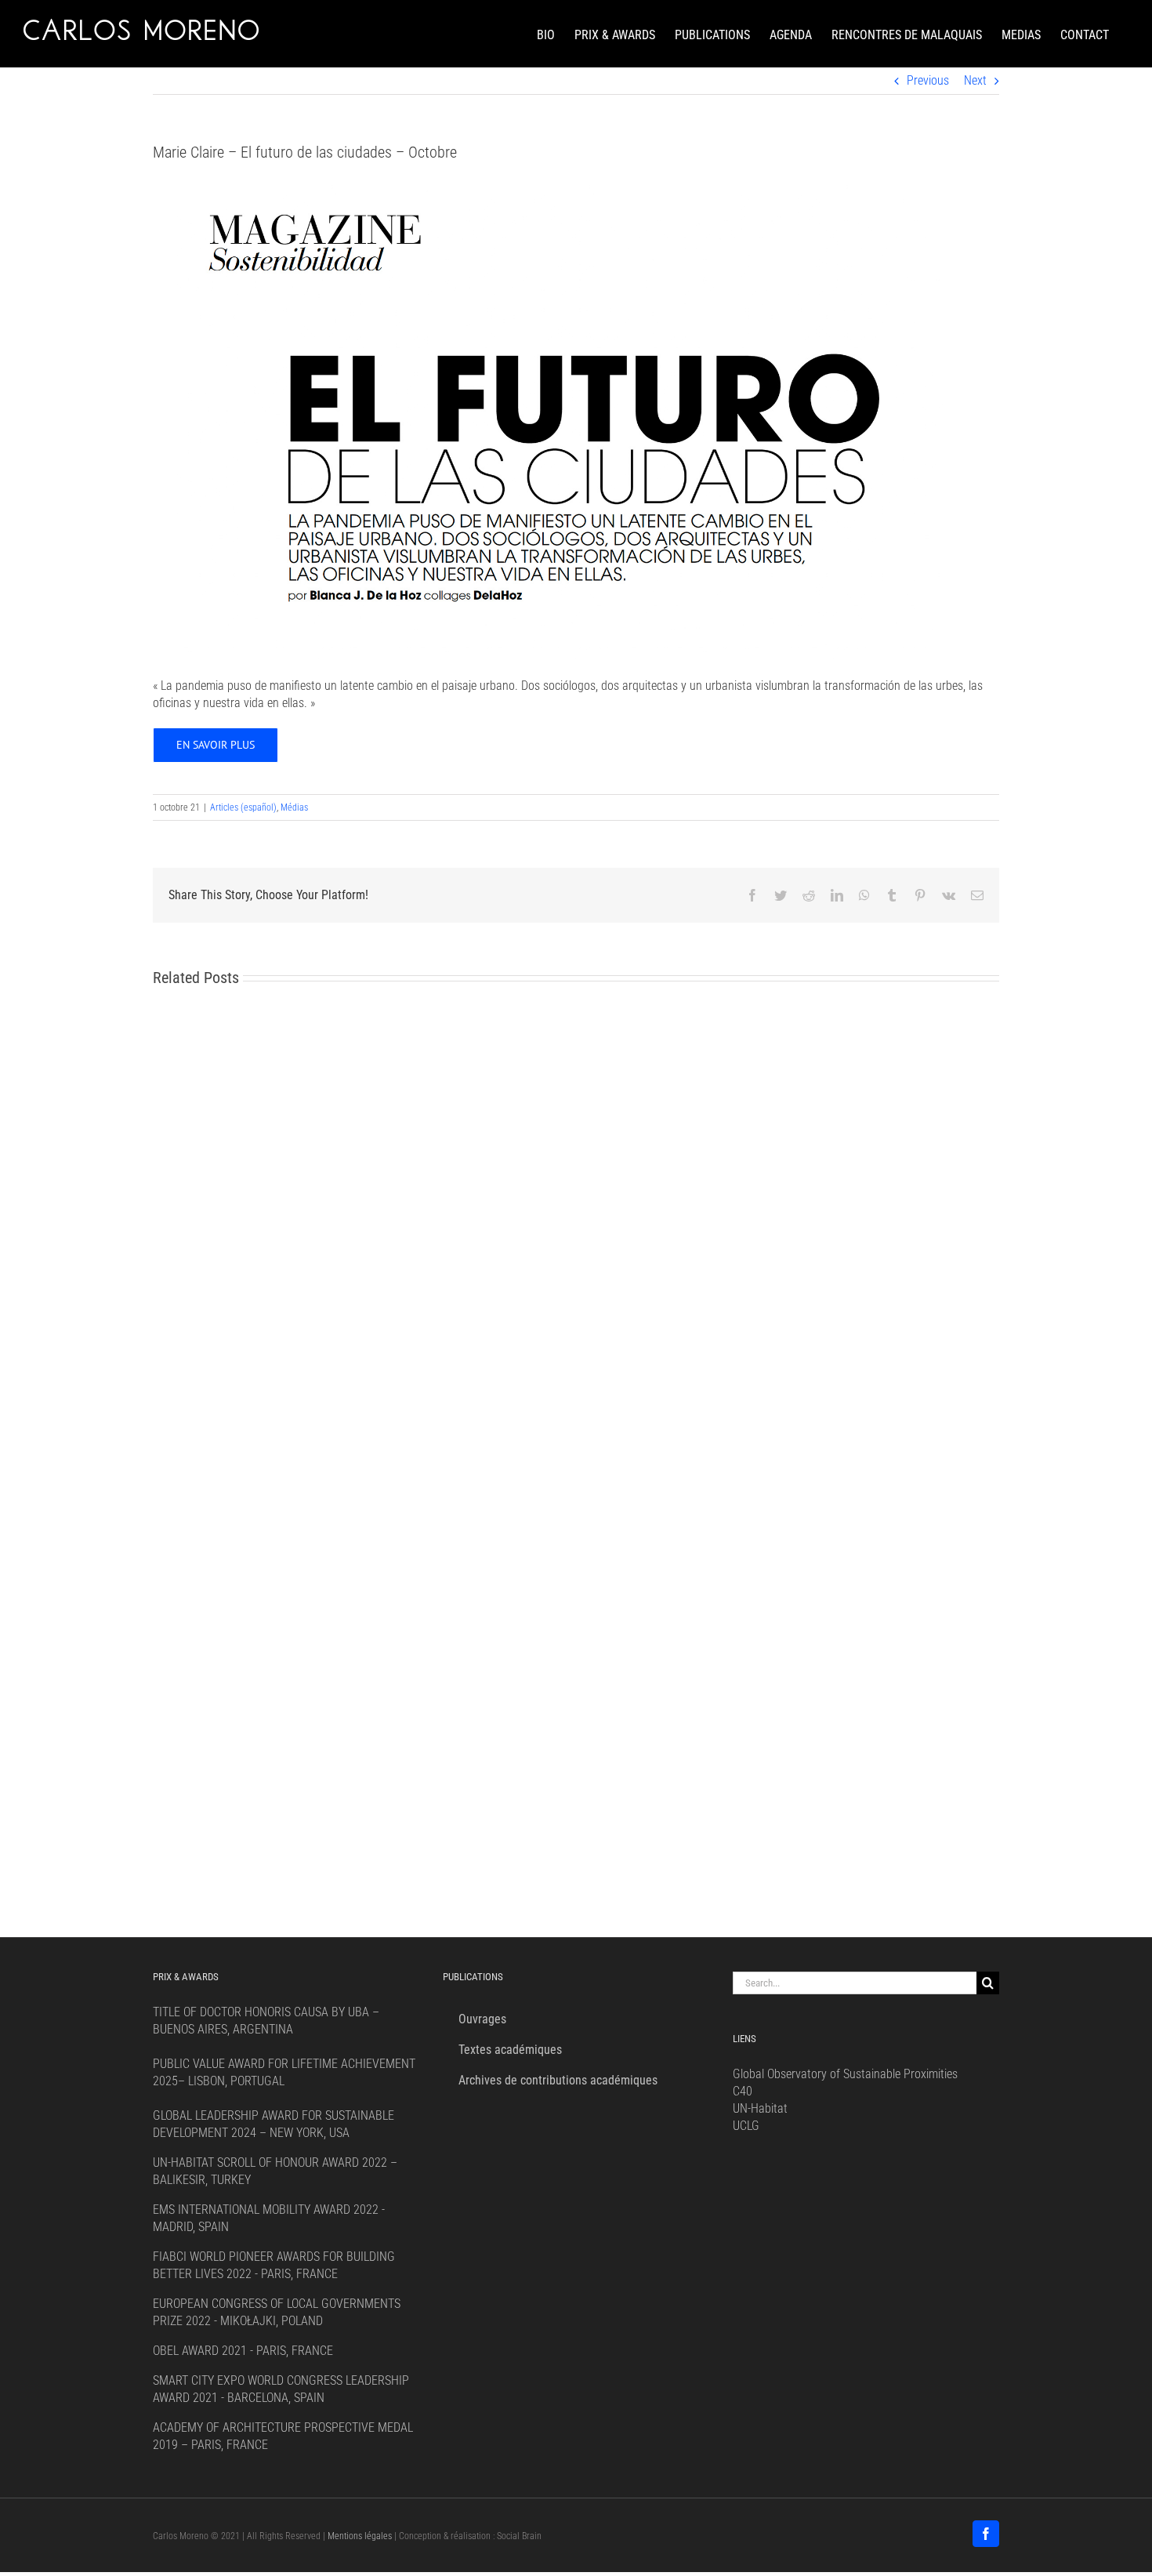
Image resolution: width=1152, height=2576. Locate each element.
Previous (928, 80)
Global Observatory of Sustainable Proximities (845, 2074)
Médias (294, 807)
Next (975, 80)
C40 (743, 2091)
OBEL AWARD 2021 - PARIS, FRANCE (243, 2351)
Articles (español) (243, 807)
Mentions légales (360, 2536)
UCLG (746, 2126)
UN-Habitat (760, 2108)
